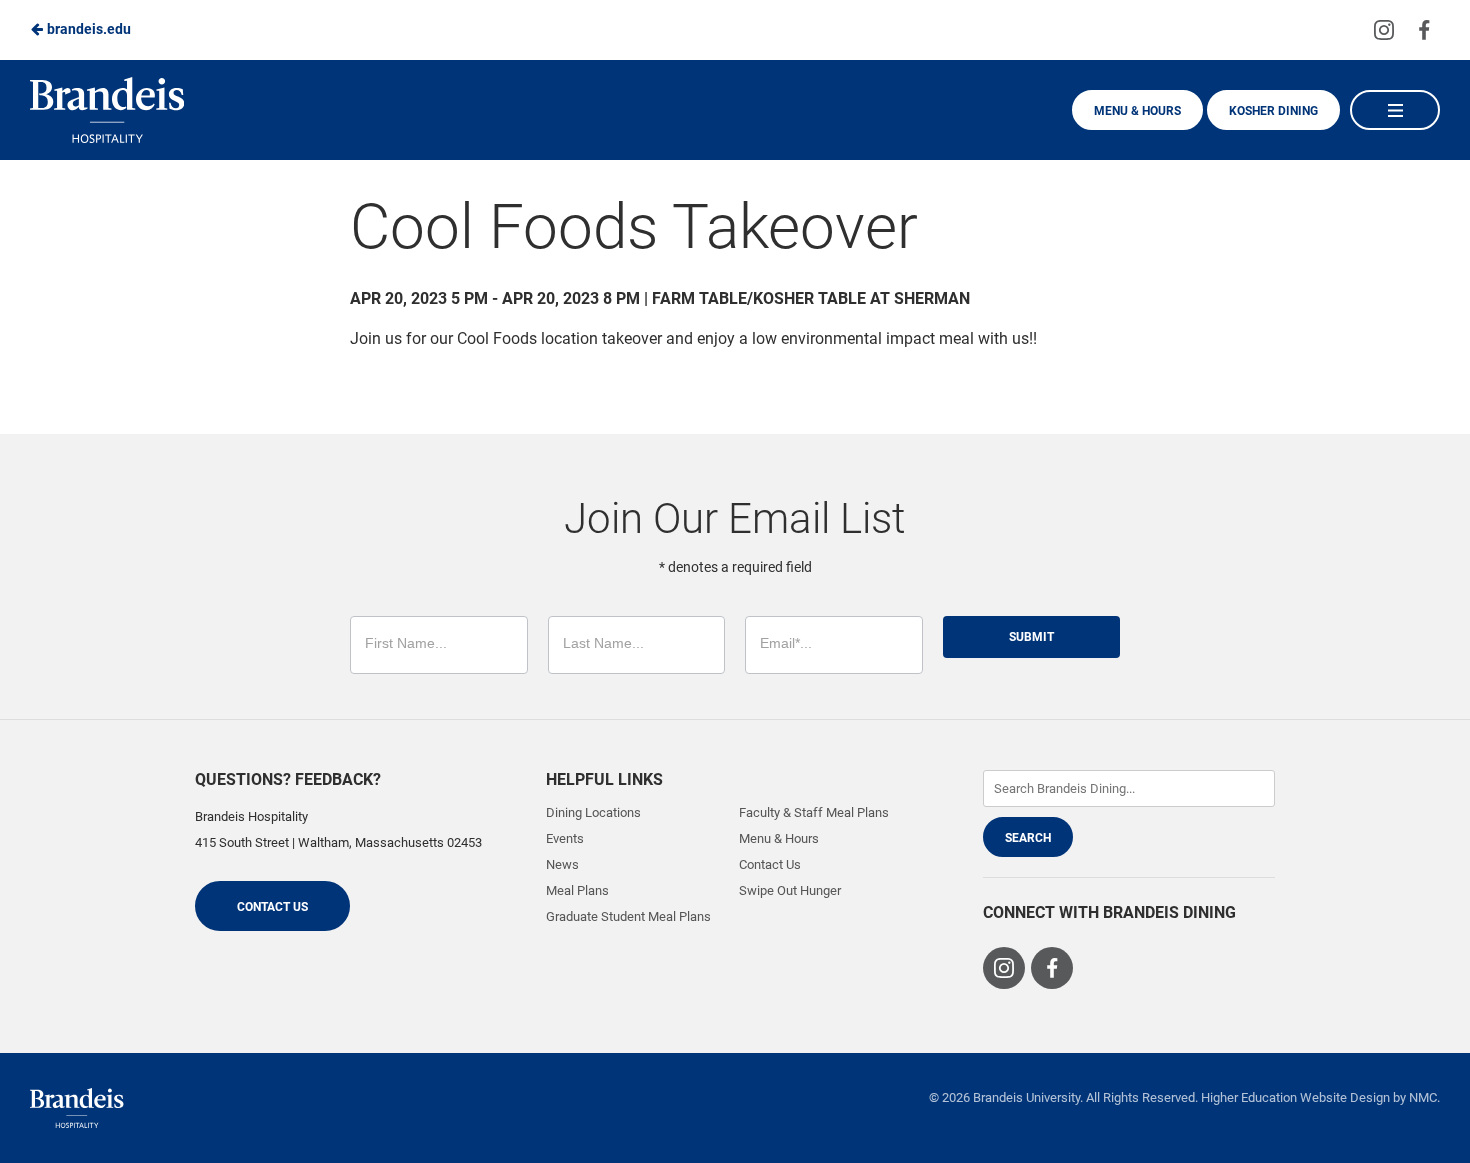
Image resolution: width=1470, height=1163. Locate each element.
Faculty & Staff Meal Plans (814, 812)
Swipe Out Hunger (790, 890)
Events (565, 838)
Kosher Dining (1273, 111)
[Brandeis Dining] (77, 1108)
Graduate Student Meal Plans (628, 916)
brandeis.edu (87, 29)
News (562, 864)
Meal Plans (577, 890)
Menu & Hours (1137, 111)
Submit (1031, 637)
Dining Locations (593, 812)
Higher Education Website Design (1295, 1097)
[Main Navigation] (1395, 110)
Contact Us (272, 907)
